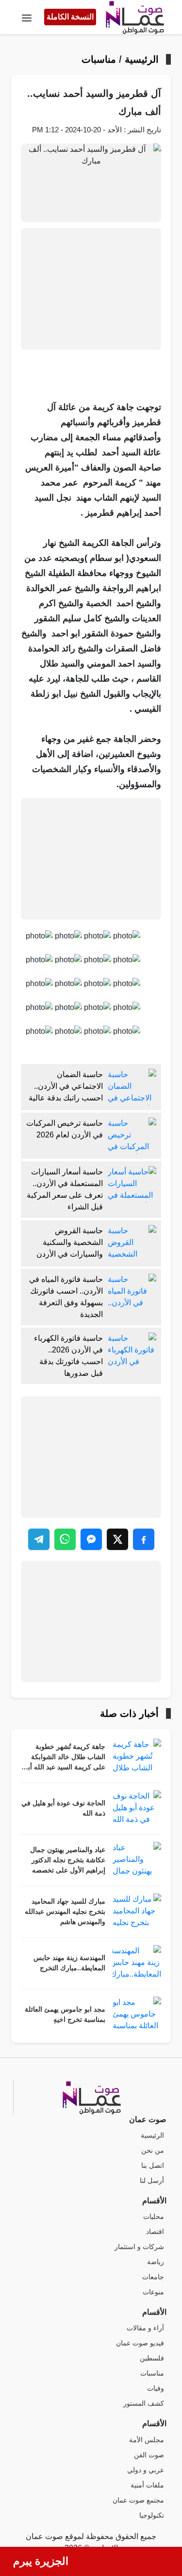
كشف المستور (144, 2404)
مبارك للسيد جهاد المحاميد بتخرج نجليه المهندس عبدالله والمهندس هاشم (65, 1912)
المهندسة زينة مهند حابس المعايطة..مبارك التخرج (69, 1963)
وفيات (156, 2388)
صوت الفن (149, 2455)
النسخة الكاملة (70, 17)
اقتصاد (155, 2232)
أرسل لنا (152, 2181)
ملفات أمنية (147, 2485)
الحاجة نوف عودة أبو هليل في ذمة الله (63, 1808)
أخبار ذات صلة (129, 1713)
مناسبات (99, 59)
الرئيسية (142, 59)
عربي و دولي (146, 2470)
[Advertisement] (91, 289)
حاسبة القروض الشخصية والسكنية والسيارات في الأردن (70, 1242)
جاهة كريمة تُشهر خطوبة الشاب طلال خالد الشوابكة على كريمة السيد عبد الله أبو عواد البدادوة (65, 1758)
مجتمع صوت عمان (138, 2500)
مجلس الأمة (147, 2440)
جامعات (153, 2277)
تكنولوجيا (152, 2515)
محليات (154, 2217)
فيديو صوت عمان (140, 2343)
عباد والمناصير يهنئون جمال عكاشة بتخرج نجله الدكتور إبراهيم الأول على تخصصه (68, 1860)
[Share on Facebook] (144, 1539)
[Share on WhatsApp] (65, 1539)
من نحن (153, 2151)
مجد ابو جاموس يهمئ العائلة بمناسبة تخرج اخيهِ (65, 2015)
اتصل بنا (153, 2166)
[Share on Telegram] (39, 1539)
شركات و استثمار (139, 2247)
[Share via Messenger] (91, 1539)
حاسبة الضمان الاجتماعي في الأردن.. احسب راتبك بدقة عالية (66, 1086)
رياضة (156, 2262)
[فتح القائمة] (27, 17)
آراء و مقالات (145, 2328)
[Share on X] (117, 1539)
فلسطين (152, 2358)
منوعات (153, 2292)
